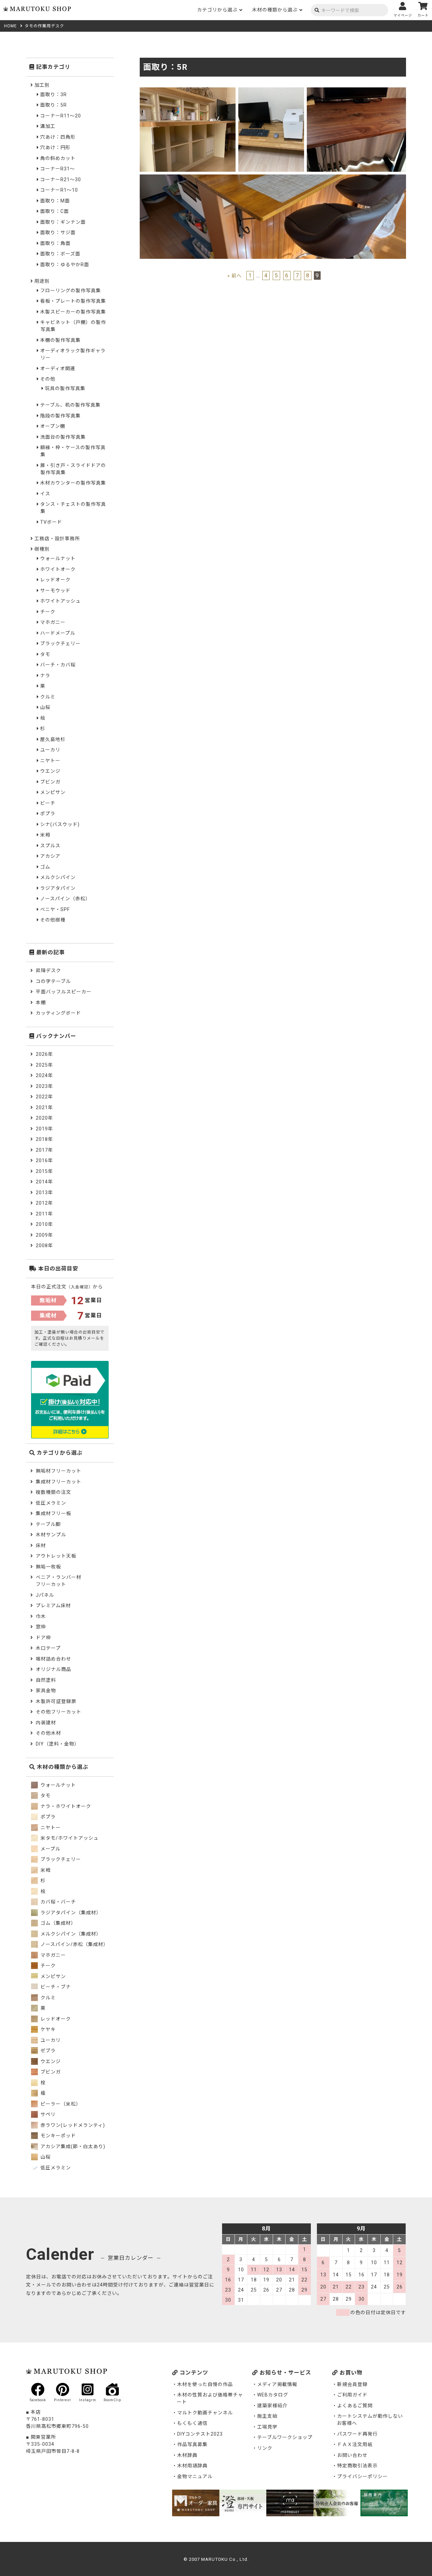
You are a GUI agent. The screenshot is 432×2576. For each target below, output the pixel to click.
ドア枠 (43, 1638)
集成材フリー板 (53, 1513)
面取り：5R (53, 105)
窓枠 (41, 1627)
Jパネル (45, 1595)
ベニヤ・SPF (55, 909)
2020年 (44, 1118)
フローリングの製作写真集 (71, 291)
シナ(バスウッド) (60, 824)
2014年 (44, 1182)
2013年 (44, 1193)
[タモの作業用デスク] (188, 91)
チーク (48, 612)
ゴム (45, 867)
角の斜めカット (58, 158)
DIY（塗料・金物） (58, 1744)
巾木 (41, 1616)
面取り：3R (53, 94)
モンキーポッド (58, 2136)
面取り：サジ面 (58, 232)
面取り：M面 (55, 201)
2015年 (44, 1171)
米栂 (45, 835)
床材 (41, 1545)
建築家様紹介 (272, 2406)
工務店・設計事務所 (57, 539)
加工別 (42, 85)
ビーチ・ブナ (55, 1987)
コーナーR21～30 (61, 180)
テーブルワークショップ (285, 2437)
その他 (48, 379)
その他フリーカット (59, 1712)
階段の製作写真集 (60, 416)
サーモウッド (55, 591)
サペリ (47, 2114)
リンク (265, 2448)
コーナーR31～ (58, 169)
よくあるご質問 (355, 2406)
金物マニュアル (195, 2476)
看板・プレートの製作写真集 (73, 301)
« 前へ (235, 276)
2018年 (44, 1139)
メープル (50, 1849)
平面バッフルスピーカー (64, 992)
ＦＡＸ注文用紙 (355, 2444)
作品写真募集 (192, 2444)
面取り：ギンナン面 (63, 222)
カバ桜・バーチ (58, 1902)
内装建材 (46, 1723)
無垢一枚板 (48, 1567)
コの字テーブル (53, 981)
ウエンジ (50, 771)
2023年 (44, 1086)
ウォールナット (58, 558)
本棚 (41, 1003)
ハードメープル (58, 633)
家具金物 (46, 1691)
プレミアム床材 (53, 1606)
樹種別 (42, 549)
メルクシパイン (58, 877)
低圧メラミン (51, 1503)
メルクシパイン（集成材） (70, 1934)
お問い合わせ (352, 2455)
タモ (45, 654)
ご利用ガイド (352, 2395)
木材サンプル (51, 1535)
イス (45, 494)
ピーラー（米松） (60, 2104)
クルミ (48, 697)
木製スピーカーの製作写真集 (73, 312)
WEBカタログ (273, 2395)
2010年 (44, 1224)
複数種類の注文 (53, 1492)
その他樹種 (53, 920)
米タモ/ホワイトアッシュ (69, 1838)
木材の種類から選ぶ (275, 10)
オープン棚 (53, 426)
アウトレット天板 (56, 1556)
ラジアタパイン (58, 888)
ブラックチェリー (60, 643)
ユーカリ (50, 750)
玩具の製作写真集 (65, 388)
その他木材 (48, 1733)
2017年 (44, 1150)
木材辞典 (187, 2455)
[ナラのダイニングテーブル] (273, 178)
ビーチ (48, 803)
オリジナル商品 (53, 1669)
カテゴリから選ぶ (217, 10)
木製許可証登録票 (56, 1701)
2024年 (44, 1075)
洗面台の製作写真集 (63, 437)
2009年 (44, 1235)
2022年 (44, 1097)
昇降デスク (48, 970)
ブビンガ (50, 782)
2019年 (44, 1129)
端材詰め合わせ (53, 1659)
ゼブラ (47, 2051)
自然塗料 (46, 1680)
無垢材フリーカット (59, 1471)
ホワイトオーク (58, 569)
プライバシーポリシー (362, 2476)
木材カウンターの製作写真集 (73, 483)
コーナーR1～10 (59, 190)
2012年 (44, 1203)
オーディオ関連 (58, 368)
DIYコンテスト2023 (200, 2434)
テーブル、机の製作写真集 (70, 405)
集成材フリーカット (59, 1482)
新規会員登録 (352, 2384)
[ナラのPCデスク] (271, 91)
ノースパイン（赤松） (65, 899)
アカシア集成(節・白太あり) (72, 2146)
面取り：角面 (55, 243)
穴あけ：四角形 (58, 137)
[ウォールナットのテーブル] (357, 91)
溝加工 (48, 126)
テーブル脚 (48, 1524)
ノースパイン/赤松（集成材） (74, 1944)
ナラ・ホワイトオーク (65, 1806)
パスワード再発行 (357, 2434)
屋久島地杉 (53, 739)
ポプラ (48, 814)
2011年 (44, 1214)
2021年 (44, 1107)
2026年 (44, 1054)
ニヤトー (50, 761)
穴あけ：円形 (55, 147)
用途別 (42, 281)
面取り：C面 (55, 211)
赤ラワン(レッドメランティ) (72, 2125)
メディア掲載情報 (277, 2384)
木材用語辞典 (192, 2466)
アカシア (50, 856)
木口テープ (48, 1648)
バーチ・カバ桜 (58, 665)
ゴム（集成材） (58, 1923)
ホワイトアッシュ (60, 601)
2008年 (44, 1245)
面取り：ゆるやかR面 (65, 265)
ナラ (45, 676)
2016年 (44, 1160)
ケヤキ (47, 2029)
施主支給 (267, 2416)
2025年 (44, 1065)
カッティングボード (58, 1013)
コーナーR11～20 (61, 116)
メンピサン (53, 792)
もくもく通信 (192, 2423)
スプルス (50, 846)
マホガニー (53, 622)
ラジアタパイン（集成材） (70, 1913)
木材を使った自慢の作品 (205, 2384)
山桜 (45, 707)
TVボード (51, 522)
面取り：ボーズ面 (60, 254)
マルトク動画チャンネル (205, 2413)
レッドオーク (55, 580)
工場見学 (267, 2427)
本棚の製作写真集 (60, 340)
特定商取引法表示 (357, 2466)
